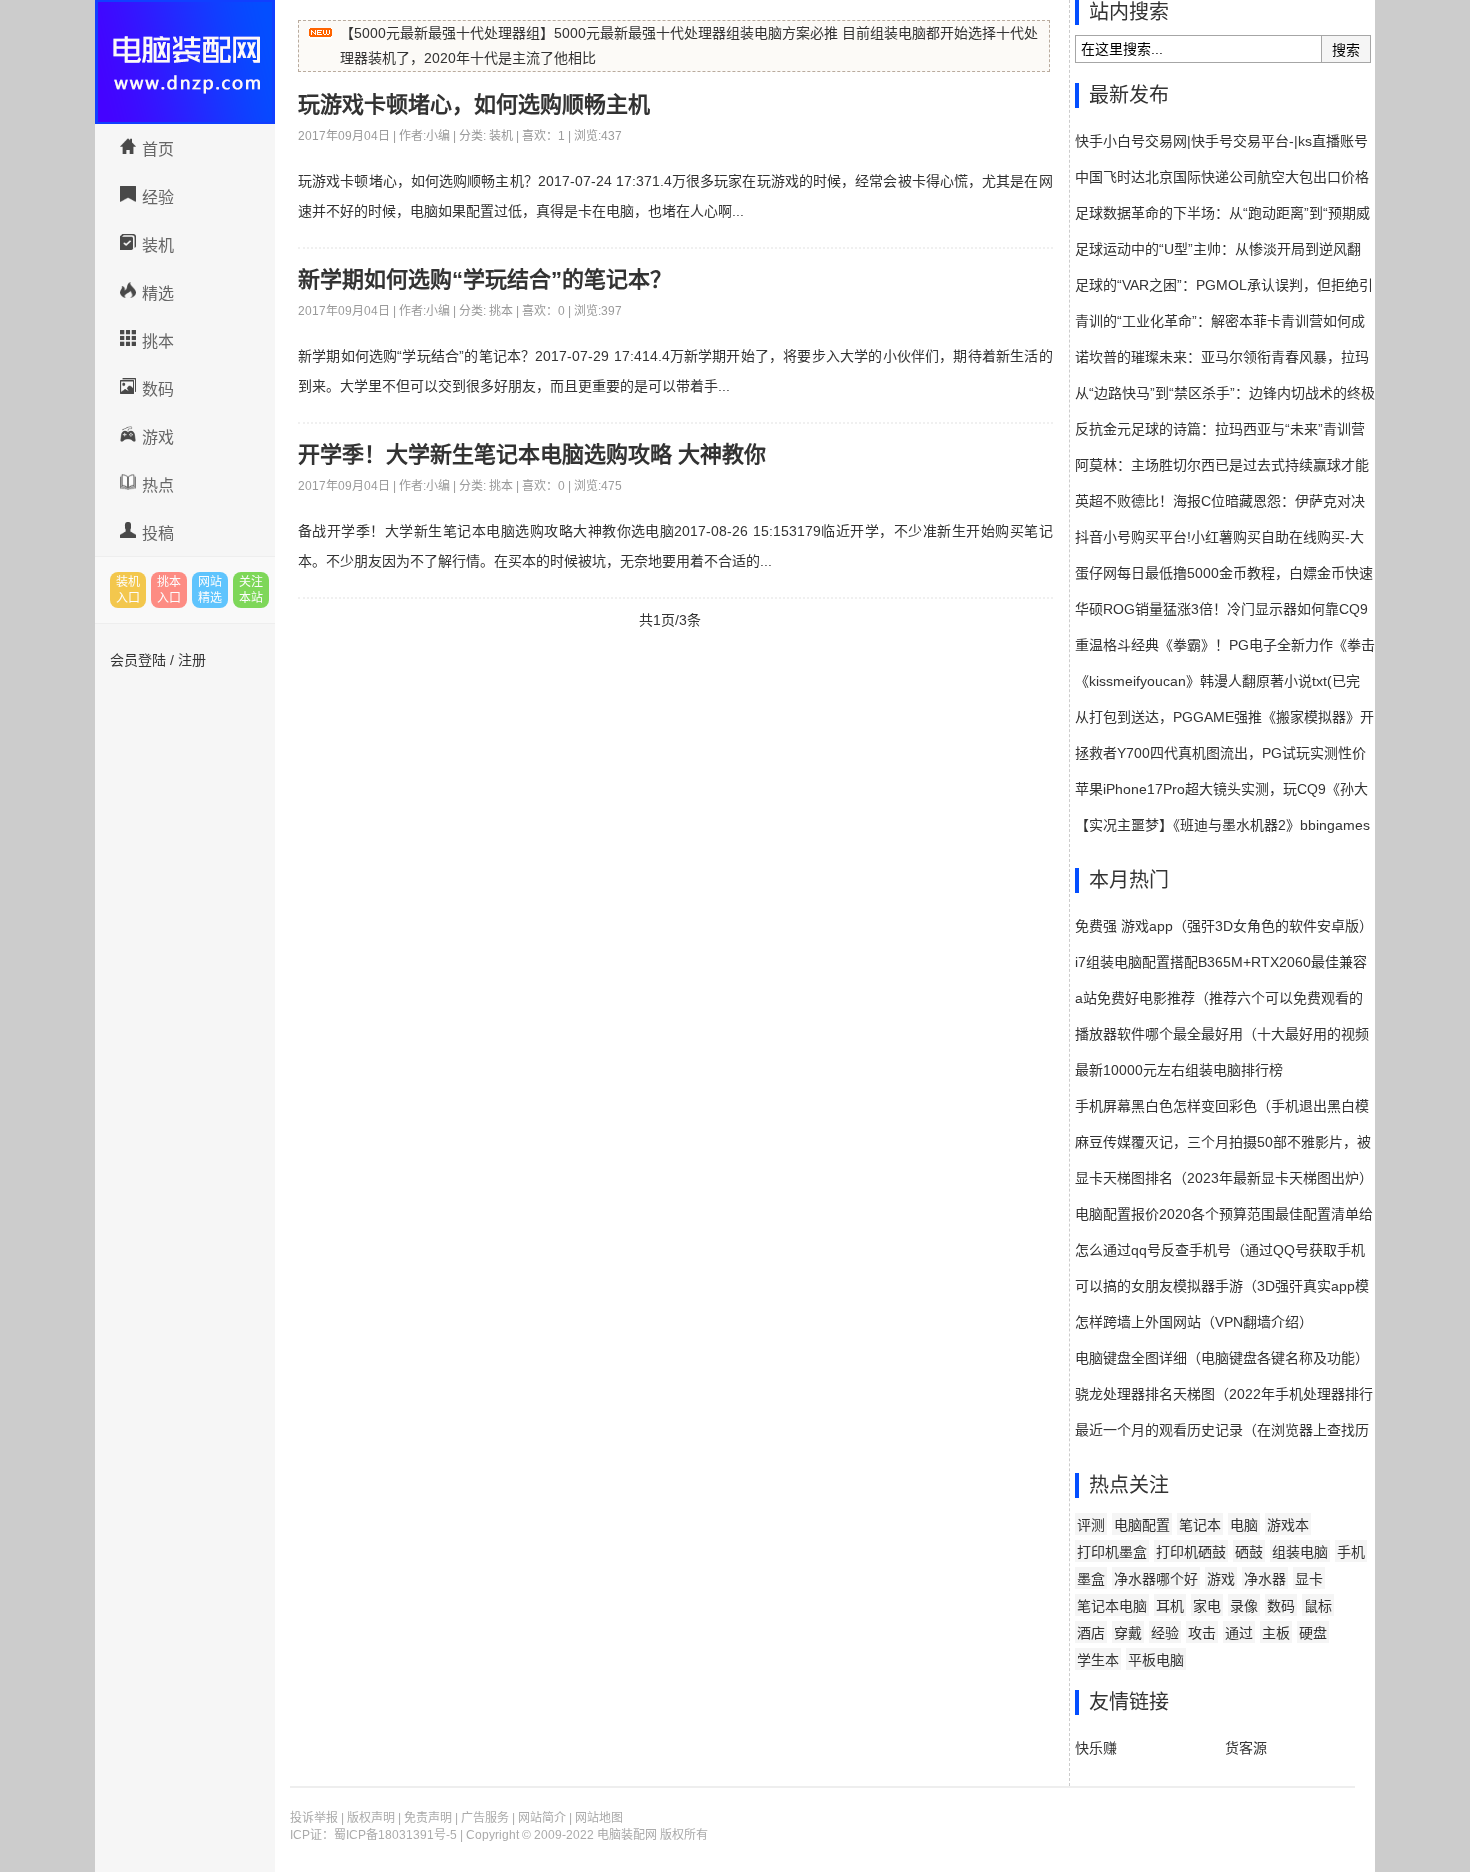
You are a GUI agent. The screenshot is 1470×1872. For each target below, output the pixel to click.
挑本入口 (169, 590)
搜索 (1346, 50)
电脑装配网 (185, 62)
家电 (1207, 1606)
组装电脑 (1300, 1552)
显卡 (1309, 1579)
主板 (1276, 1633)
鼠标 (1318, 1606)
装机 (158, 245)
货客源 (1246, 1748)
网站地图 (599, 1818)
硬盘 (1313, 1633)
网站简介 (542, 1818)
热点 (158, 485)
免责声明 (428, 1818)
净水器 (1265, 1579)
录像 (1244, 1606)
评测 (1091, 1525)
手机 (1351, 1552)
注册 (192, 660)
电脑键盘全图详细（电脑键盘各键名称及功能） (1222, 1358)
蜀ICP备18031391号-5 (395, 1835)
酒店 (1091, 1633)
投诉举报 (314, 1818)
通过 (1239, 1633)
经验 (158, 197)
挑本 (158, 341)
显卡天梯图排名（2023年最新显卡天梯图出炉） (1224, 1178)
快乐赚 (1096, 1748)
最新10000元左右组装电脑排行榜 (1179, 1070)
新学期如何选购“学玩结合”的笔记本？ (485, 279)
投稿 (158, 533)
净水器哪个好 (1156, 1579)
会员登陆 (138, 660)
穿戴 (1128, 1633)
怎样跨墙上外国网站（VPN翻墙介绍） (1194, 1322)
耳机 (1170, 1606)
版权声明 (371, 1818)
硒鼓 (1249, 1552)
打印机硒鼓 (1191, 1552)
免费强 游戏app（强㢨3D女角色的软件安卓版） (1224, 926)
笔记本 (1200, 1525)
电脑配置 (1142, 1525)
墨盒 (1091, 1579)
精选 (158, 293)
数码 (158, 389)
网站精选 (210, 590)
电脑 (1244, 1525)
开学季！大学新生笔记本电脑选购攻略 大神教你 (532, 454)
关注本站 (251, 590)
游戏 (158, 437)
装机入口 (128, 590)
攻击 (1202, 1633)
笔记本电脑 (1112, 1606)
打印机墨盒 (1112, 1552)
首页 (158, 149)
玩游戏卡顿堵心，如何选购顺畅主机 (474, 104)
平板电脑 (1156, 1660)
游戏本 (1288, 1525)
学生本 (1098, 1660)
